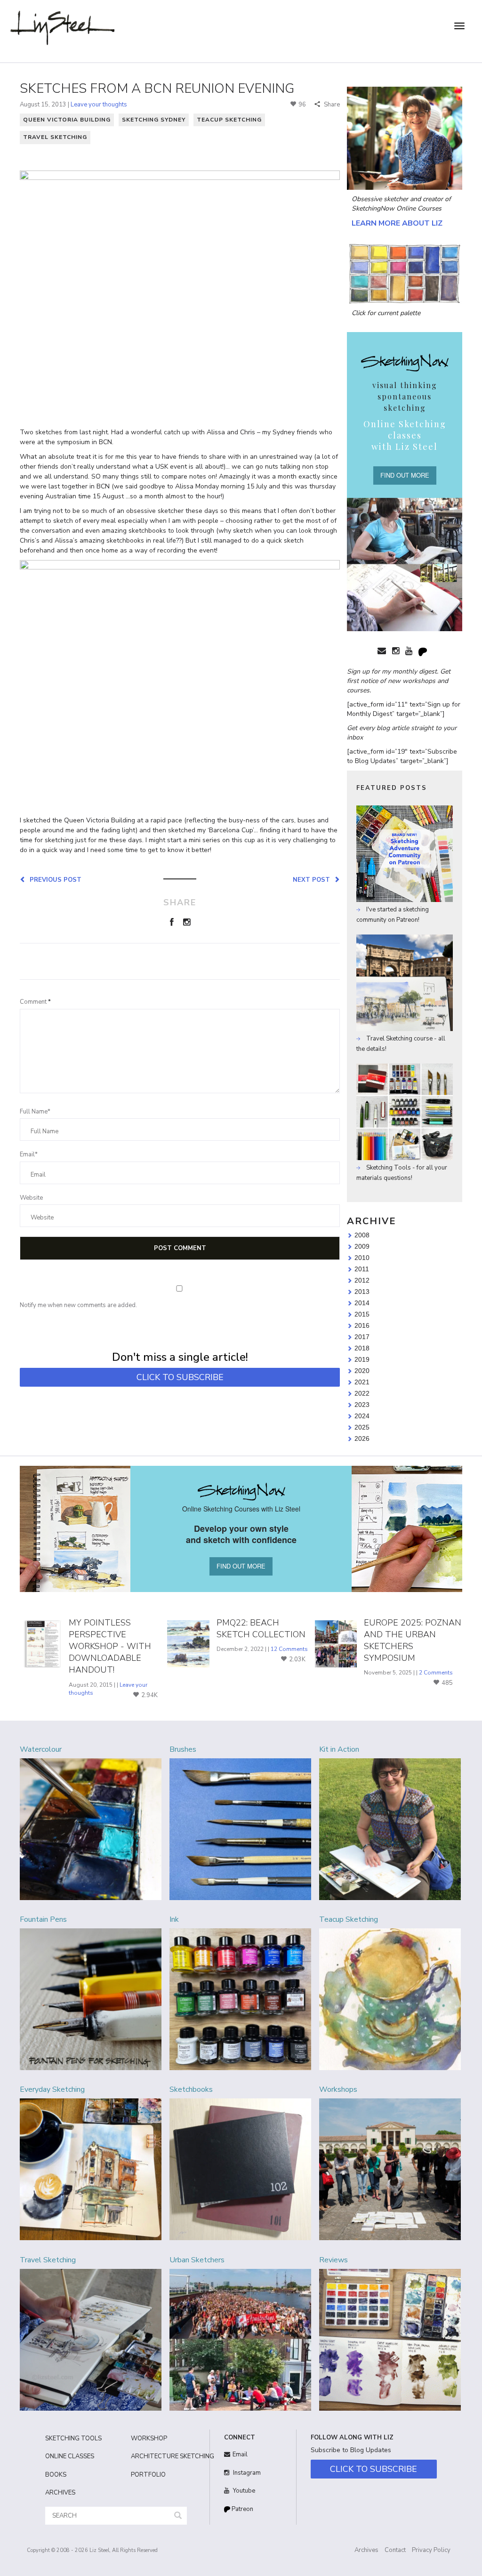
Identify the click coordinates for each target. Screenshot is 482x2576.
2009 (362, 1246)
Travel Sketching (55, 137)
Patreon (242, 2509)
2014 (362, 1303)
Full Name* (35, 1112)
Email (240, 2454)
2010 (362, 1258)
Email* (29, 1154)
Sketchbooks (191, 2089)
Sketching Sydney (154, 120)
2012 (362, 1280)
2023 (362, 1405)
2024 (362, 1416)
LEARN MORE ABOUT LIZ (397, 223)
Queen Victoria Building (67, 120)
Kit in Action (339, 1749)
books (56, 2475)
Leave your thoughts (99, 105)
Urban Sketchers (197, 2260)
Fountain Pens (43, 1919)
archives (60, 2493)
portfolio (148, 2475)
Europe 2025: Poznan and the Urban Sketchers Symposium (413, 1641)
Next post (313, 879)
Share (331, 105)
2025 (362, 1427)
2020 (362, 1371)
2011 (362, 1269)
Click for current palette (386, 313)
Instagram (246, 2473)
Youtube (243, 2491)
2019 (362, 1359)
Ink (174, 1919)
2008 (362, 1235)
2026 (362, 1438)
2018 (362, 1348)
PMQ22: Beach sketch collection (261, 1629)
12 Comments (289, 1649)
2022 (362, 1393)
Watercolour (41, 1749)
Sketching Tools (73, 2438)
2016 (362, 1325)
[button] (178, 2516)
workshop (149, 2438)
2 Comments (436, 1673)
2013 (362, 1292)
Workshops (338, 2089)
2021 (362, 1382)
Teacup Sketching (229, 120)
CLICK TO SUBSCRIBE (180, 1377)
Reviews (333, 2260)
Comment (35, 1002)
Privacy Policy (431, 2550)
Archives (366, 2550)
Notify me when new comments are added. (78, 1305)
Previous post (54, 879)
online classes (70, 2456)
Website (31, 1198)
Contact (395, 2550)
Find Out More (405, 475)
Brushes (183, 1749)
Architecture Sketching (167, 2456)
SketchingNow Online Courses (397, 208)
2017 (362, 1337)
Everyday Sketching (52, 2089)
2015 (362, 1314)
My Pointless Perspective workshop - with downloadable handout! (110, 1646)
